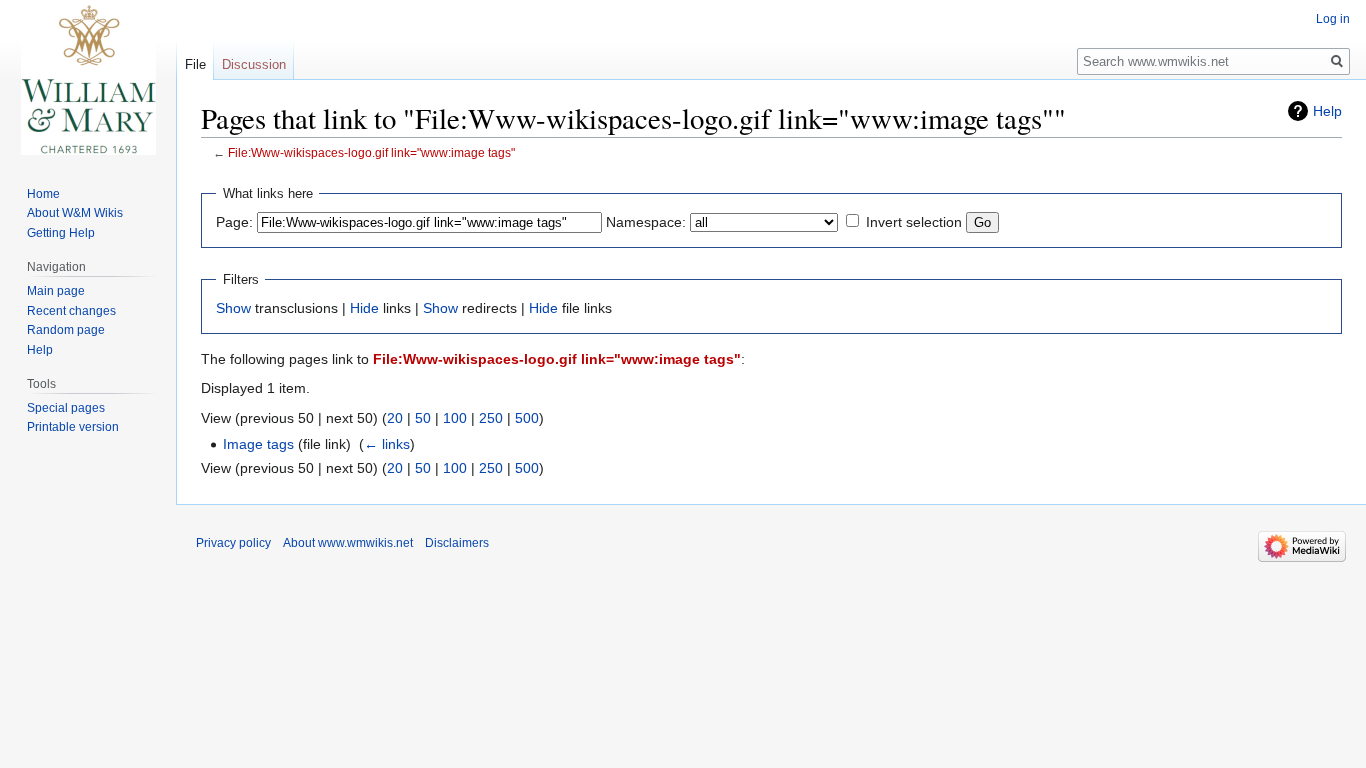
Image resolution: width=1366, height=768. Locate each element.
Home (43, 194)
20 (395, 418)
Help (1327, 111)
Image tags (258, 444)
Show (233, 308)
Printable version (73, 427)
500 (527, 418)
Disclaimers (457, 543)
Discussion (254, 64)
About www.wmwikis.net (348, 543)
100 (455, 418)
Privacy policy (233, 543)
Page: (234, 222)
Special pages (66, 408)
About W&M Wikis (75, 213)
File (195, 64)
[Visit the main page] (88, 80)
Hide (364, 308)
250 (491, 418)
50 (423, 418)
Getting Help (61, 233)
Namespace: (646, 222)
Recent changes (71, 311)
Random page (66, 330)
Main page (56, 291)
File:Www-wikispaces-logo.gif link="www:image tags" (371, 152)
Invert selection (914, 222)
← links (387, 444)
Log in (1333, 19)
